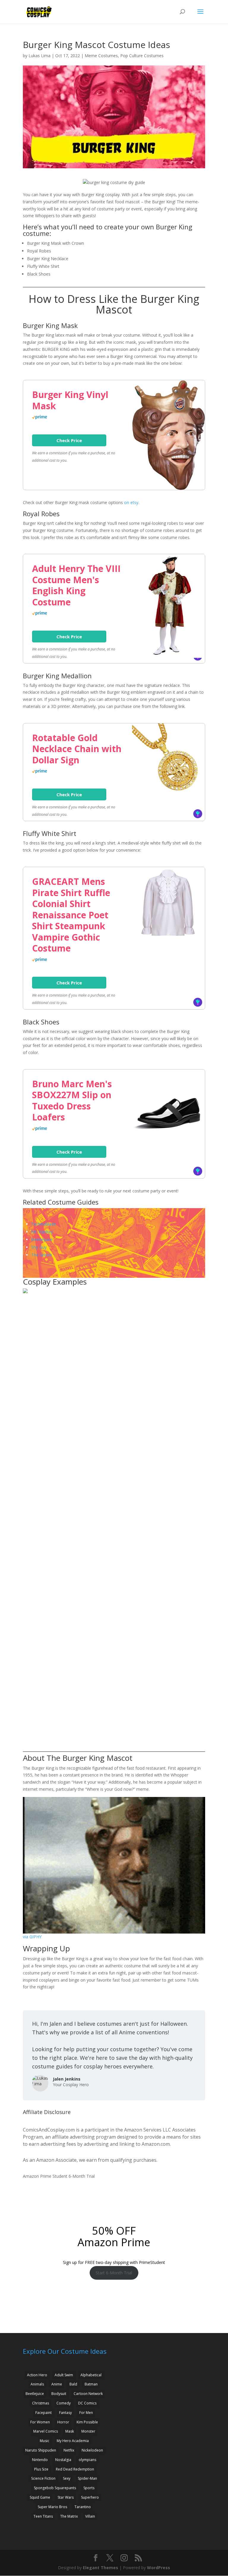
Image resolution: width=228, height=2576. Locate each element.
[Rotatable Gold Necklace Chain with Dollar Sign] (168, 794)
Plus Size (41, 2469)
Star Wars (66, 2497)
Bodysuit (59, 2394)
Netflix (69, 2450)
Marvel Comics (46, 2431)
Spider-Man (87, 2478)
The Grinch (42, 1255)
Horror (63, 2422)
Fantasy (65, 2413)
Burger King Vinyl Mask (70, 400)
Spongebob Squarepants (55, 2488)
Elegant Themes (100, 2568)
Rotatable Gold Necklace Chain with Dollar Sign (77, 749)
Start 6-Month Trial (114, 2273)
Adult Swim (64, 2375)
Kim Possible (87, 2422)
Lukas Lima (39, 56)
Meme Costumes (101, 56)
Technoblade (44, 1224)
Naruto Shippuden (41, 2450)
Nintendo (40, 2460)
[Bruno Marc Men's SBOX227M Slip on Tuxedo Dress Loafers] (168, 1140)
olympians (87, 2460)
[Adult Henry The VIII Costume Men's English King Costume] (168, 656)
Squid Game (40, 2497)
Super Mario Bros (52, 2507)
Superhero (90, 2497)
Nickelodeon (92, 2450)
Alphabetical (91, 2375)
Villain (90, 2516)
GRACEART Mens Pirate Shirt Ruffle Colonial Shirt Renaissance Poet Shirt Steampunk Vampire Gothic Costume (71, 915)
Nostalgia (63, 2460)
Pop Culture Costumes (142, 56)
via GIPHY (32, 1937)
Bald (73, 2384)
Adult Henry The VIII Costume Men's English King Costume (76, 585)
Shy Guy (39, 1247)
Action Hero (37, 2375)
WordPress (159, 2568)
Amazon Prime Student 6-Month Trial (59, 2176)
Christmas (41, 2403)
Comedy (64, 2403)
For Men (86, 2413)
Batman (91, 2384)
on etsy (131, 502)
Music (45, 2441)
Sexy (67, 2478)
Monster (88, 2431)
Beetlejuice (42, 1239)
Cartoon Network (88, 2394)
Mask (70, 2431)
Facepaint (43, 2413)
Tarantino (83, 2507)
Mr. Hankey (42, 1232)
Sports (89, 2488)
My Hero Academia (73, 2441)
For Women (40, 2422)
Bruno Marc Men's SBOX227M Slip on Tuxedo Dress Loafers (72, 1101)
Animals (37, 2384)
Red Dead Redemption (75, 2469)
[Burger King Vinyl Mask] (168, 488)
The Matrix (69, 2516)
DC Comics (87, 2403)
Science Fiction (43, 2478)
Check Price (69, 440)
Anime (57, 2384)
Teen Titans (43, 2516)
